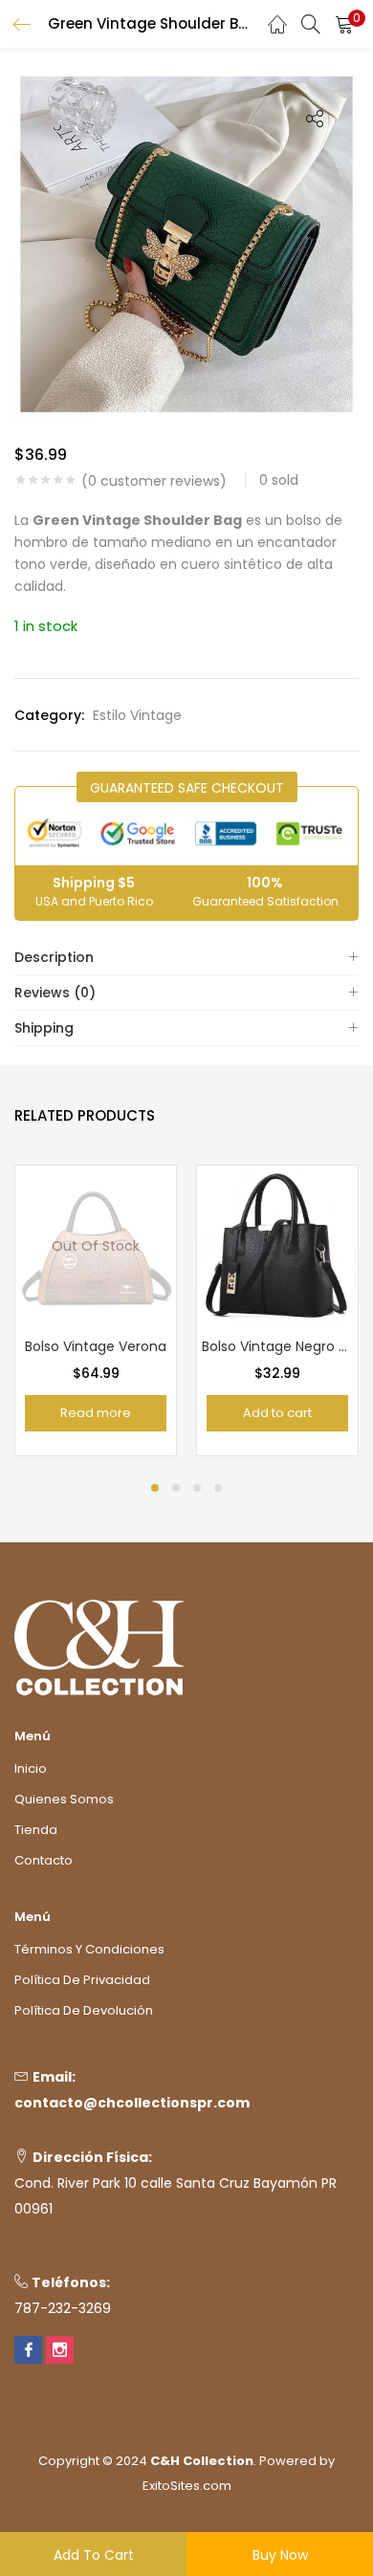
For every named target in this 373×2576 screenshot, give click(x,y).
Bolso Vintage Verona (96, 1346)
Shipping (44, 1028)
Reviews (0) (55, 993)
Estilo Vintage (137, 715)
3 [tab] (197, 1488)
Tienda (36, 1830)
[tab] (186, 958)
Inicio (31, 1768)
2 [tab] (176, 1488)
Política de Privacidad (82, 1980)
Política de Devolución (84, 2010)
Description (54, 957)
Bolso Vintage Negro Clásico (277, 1346)
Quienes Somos (64, 1799)
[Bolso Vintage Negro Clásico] (277, 1244)
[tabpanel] (96, 1310)
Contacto (44, 1860)
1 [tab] (155, 1488)
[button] (344, 24)
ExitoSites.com (187, 2486)
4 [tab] (218, 1488)
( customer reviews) (154, 481)
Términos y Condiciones (89, 1949)
